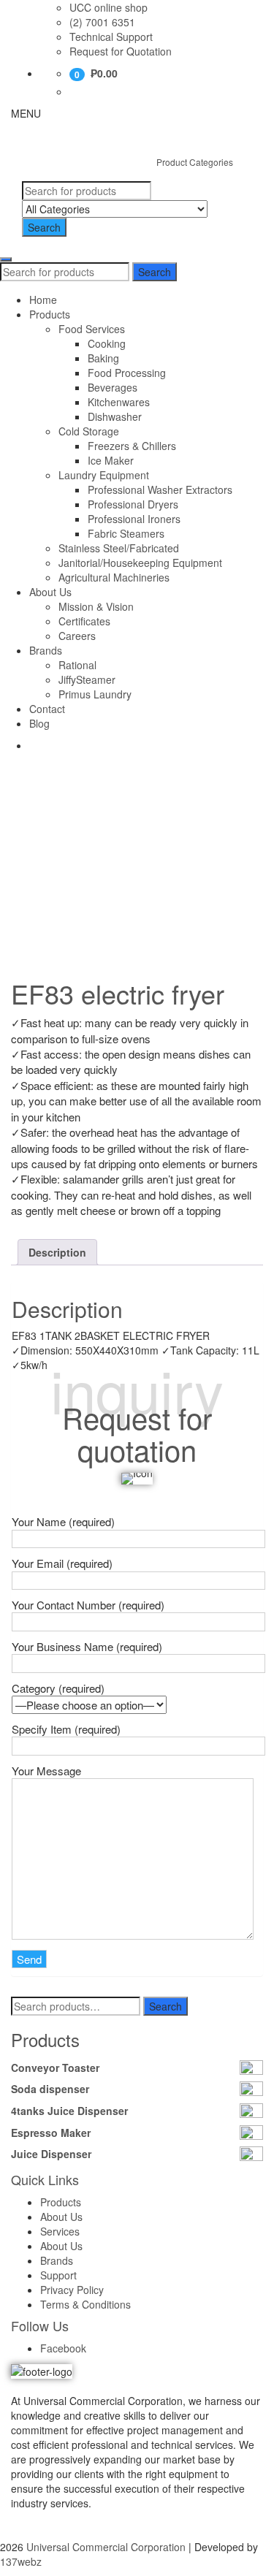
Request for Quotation (121, 51)
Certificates (84, 621)
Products (50, 314)
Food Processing (127, 373)
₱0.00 (104, 73)
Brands (46, 650)
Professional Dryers (133, 504)
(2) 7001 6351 (102, 22)
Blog (39, 723)
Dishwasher (115, 416)
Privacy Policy (72, 2290)
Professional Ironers (134, 519)
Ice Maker (111, 460)
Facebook (63, 2348)
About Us (50, 592)
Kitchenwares (119, 402)
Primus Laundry (95, 694)
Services (60, 2231)
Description (57, 1252)
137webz (21, 2561)
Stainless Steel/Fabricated (119, 548)
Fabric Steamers (126, 533)
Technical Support (111, 37)
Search (44, 227)
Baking (103, 358)
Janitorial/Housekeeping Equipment (140, 563)
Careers (77, 636)
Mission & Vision (96, 606)
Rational (77, 665)
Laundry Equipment (104, 475)
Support (58, 2275)
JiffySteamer (87, 679)
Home (43, 300)
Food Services (92, 329)
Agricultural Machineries (114, 577)
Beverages (113, 387)
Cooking (107, 343)
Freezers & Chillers (132, 446)
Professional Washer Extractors (160, 489)
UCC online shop (109, 7)
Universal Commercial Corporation (106, 2547)
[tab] (57, 1252)
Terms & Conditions (85, 2304)
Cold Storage (89, 431)
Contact (47, 709)
